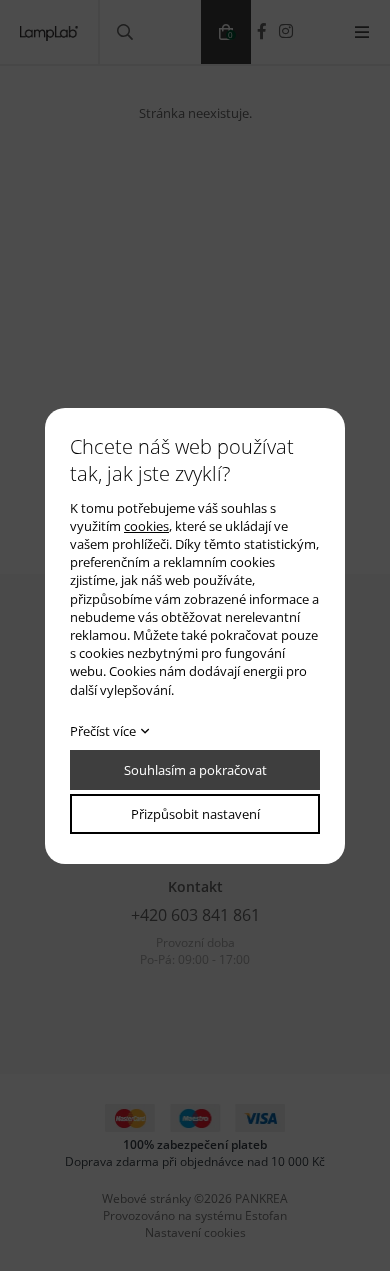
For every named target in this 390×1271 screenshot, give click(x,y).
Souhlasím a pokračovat (195, 770)
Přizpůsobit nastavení (195, 814)
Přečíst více (103, 731)
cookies (146, 526)
